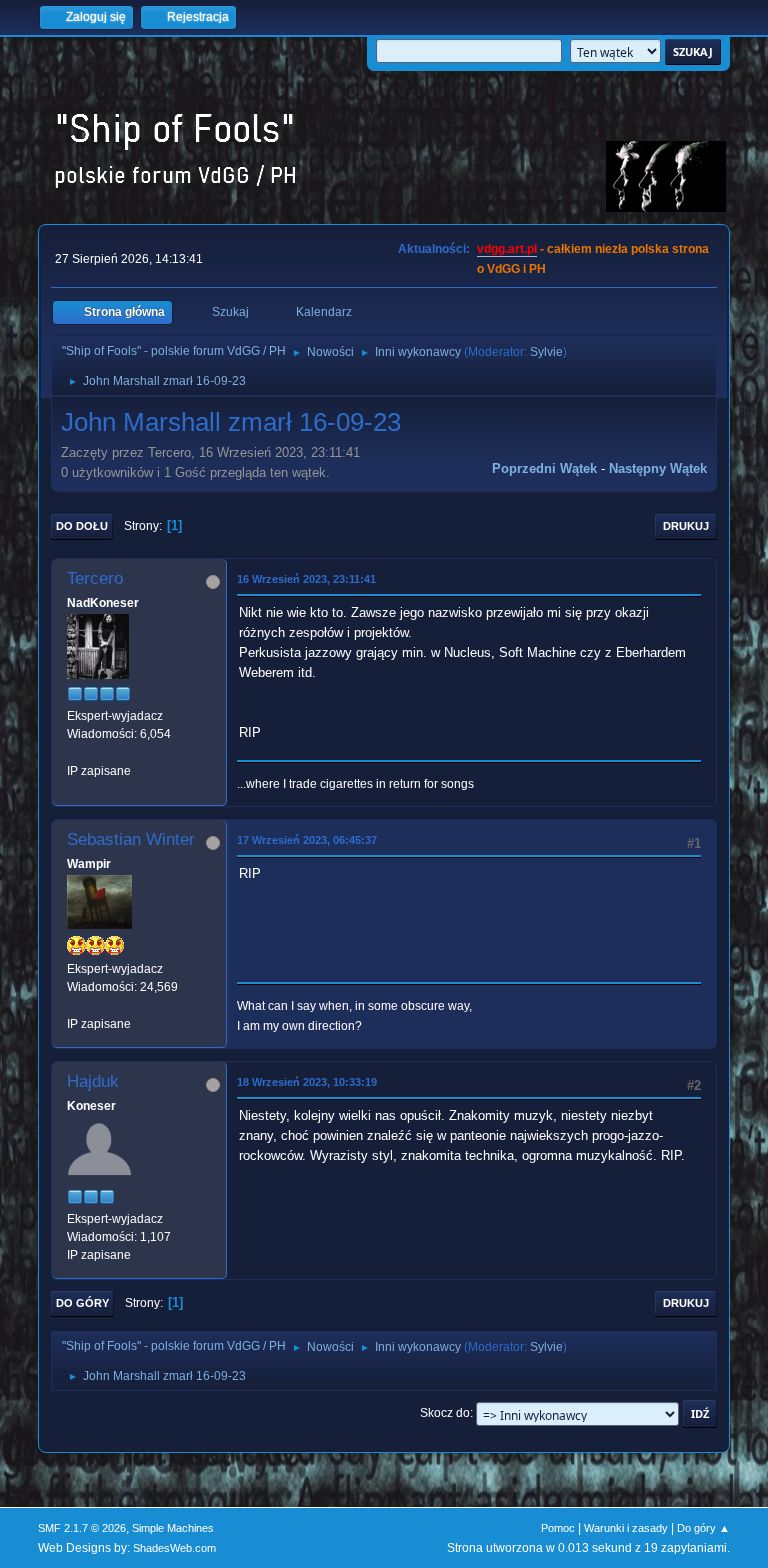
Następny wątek (658, 468)
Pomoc (558, 1528)
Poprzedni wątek (544, 468)
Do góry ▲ (703, 1528)
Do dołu (82, 526)
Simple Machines (173, 1528)
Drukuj (686, 526)
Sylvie (546, 352)
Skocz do (445, 1413)
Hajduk (93, 1081)
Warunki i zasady (626, 1528)
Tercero (95, 578)
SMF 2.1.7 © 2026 (82, 1528)
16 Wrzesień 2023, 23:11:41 (306, 579)
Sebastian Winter (131, 839)
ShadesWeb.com (174, 1548)
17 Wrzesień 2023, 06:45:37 (307, 840)
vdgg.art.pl (507, 249)
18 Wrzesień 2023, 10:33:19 (307, 1082)
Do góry (82, 1303)
